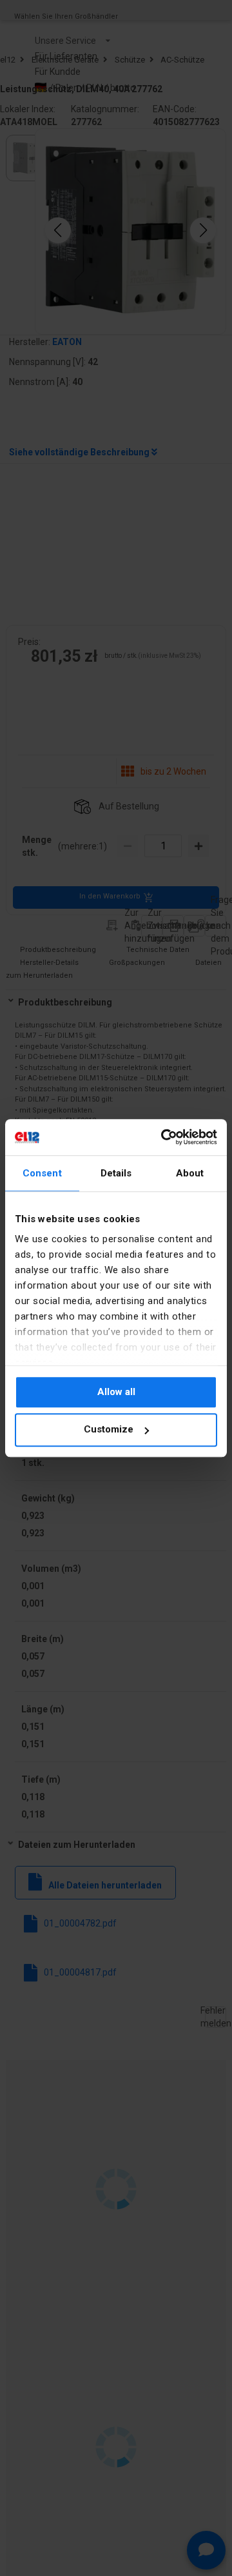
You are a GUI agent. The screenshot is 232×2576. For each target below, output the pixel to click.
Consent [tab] (42, 1173)
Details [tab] (116, 1173)
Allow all (116, 1392)
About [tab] (190, 1173)
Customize (109, 1430)
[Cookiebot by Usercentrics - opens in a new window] (164, 1137)
